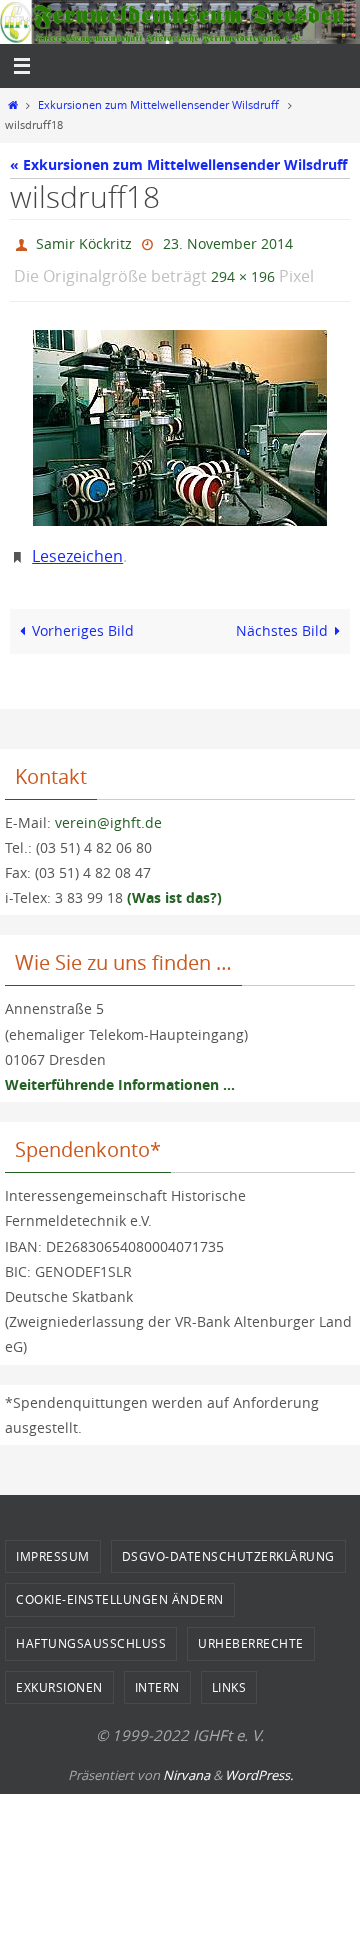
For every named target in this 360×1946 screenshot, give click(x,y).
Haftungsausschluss (91, 1629)
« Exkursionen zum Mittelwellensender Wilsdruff (178, 164)
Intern (157, 1673)
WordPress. (259, 1761)
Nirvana (186, 1761)
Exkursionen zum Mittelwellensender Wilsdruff (158, 105)
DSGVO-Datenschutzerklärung (228, 1542)
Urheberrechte (251, 1629)
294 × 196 (243, 270)
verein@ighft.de (108, 808)
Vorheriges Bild (83, 617)
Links (229, 1673)
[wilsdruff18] (180, 419)
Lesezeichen (77, 544)
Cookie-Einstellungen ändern (120, 1585)
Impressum (53, 1542)
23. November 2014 (228, 241)
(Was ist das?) (174, 883)
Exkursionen (59, 1673)
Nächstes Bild (282, 617)
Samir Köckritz (84, 241)
